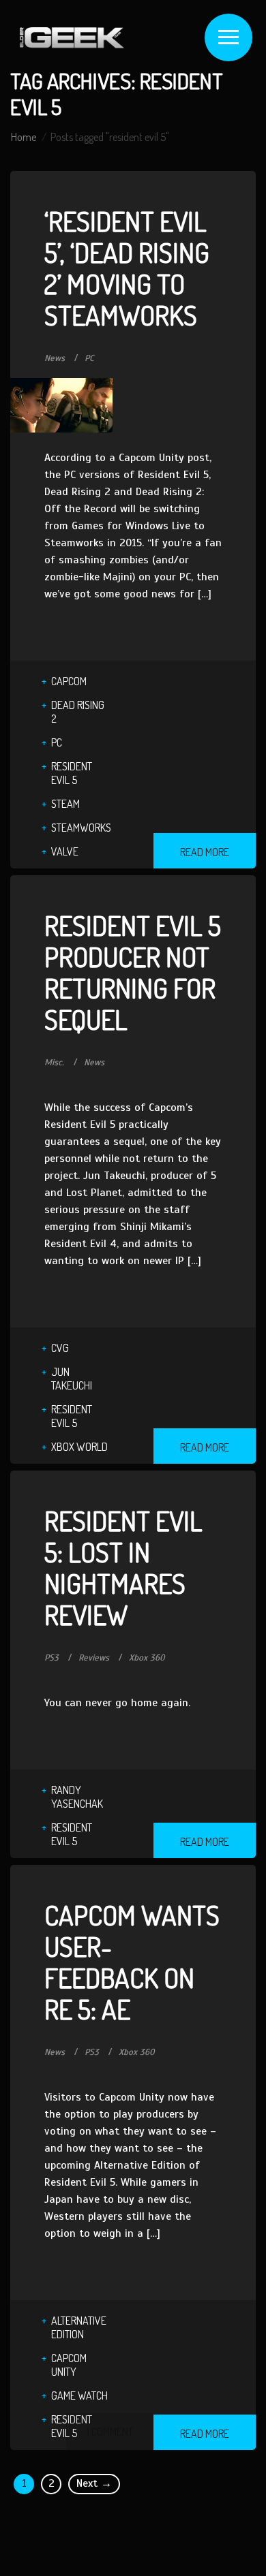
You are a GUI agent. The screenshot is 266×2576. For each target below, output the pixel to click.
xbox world (79, 1447)
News (55, 358)
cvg (60, 1348)
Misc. (54, 1063)
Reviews (94, 1658)
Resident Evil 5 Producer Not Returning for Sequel (133, 972)
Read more (205, 852)
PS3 (51, 1658)
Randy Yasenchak (77, 1797)
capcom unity (69, 2365)
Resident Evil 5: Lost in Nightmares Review (123, 1567)
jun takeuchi (72, 1379)
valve (65, 851)
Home (24, 137)
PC (89, 358)
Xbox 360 (147, 1658)
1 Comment (110, 2432)
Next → (94, 2483)
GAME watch (79, 2396)
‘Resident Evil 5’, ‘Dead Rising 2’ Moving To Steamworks (127, 268)
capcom (69, 681)
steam (65, 804)
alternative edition (79, 2327)
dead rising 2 (78, 712)
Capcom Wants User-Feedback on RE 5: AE (132, 1962)
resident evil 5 (72, 773)
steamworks (81, 828)
